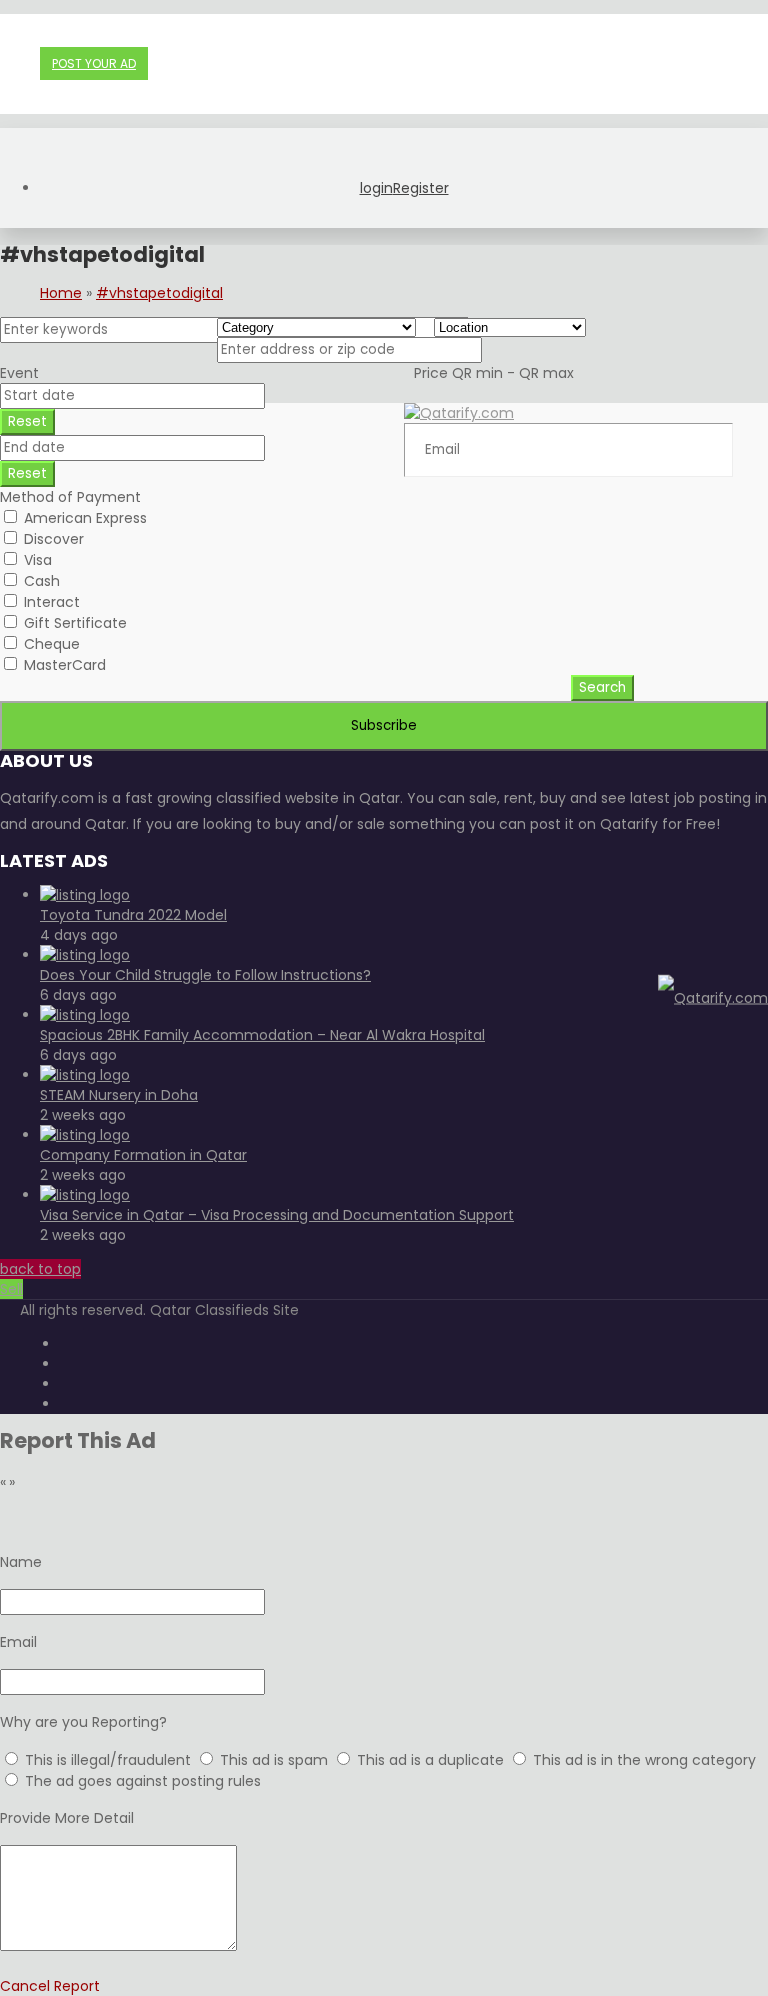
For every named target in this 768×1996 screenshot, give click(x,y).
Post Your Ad (94, 63)
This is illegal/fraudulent (108, 1760)
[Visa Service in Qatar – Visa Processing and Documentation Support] (85, 1195)
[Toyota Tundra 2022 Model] (85, 895)
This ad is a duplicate (432, 1760)
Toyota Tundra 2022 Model (133, 915)
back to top (40, 1269)
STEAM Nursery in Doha (119, 1095)
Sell (11, 1289)
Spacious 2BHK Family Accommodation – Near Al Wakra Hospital (262, 1035)
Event (19, 373)
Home (61, 293)
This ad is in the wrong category (644, 1760)
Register (421, 188)
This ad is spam (276, 1760)
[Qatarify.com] (713, 998)
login (376, 188)
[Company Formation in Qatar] (85, 1135)
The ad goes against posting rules (143, 1781)
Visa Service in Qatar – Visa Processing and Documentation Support (277, 1215)
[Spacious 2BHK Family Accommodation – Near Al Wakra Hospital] (85, 1015)
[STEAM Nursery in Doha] (85, 1075)
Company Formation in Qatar (143, 1155)
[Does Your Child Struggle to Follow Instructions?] (85, 955)
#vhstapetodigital (159, 293)
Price (494, 373)
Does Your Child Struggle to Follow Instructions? (205, 975)
